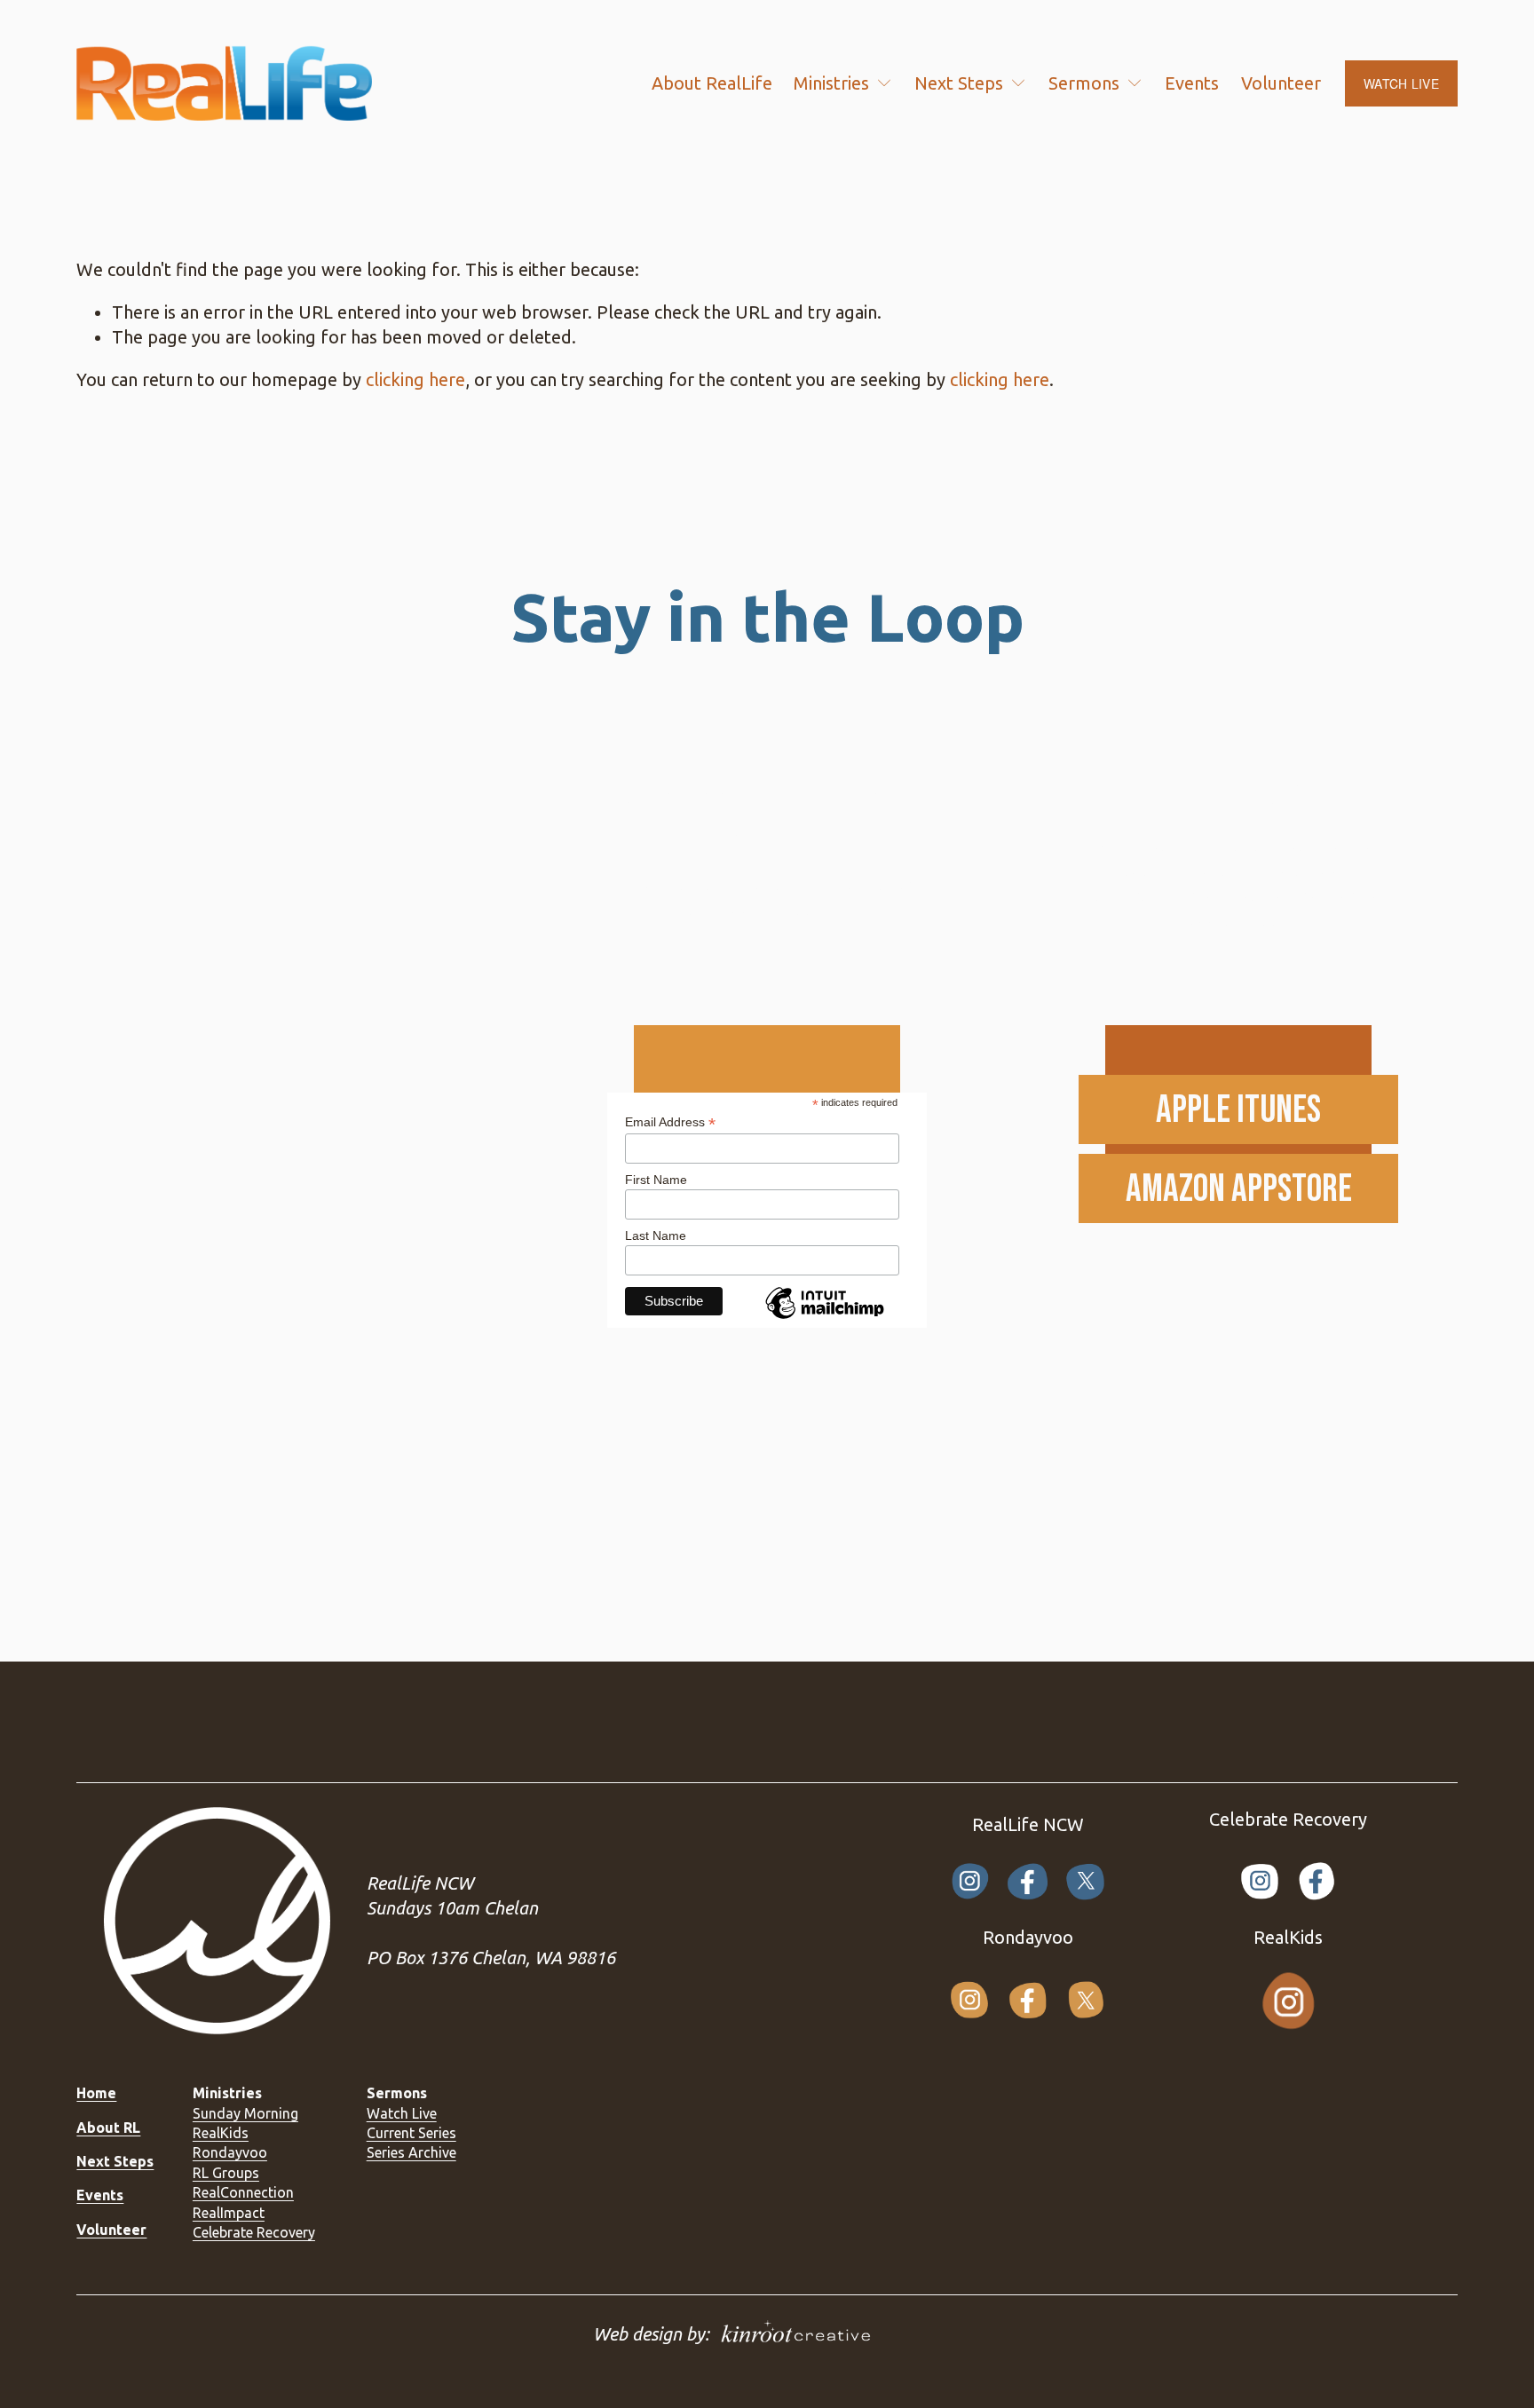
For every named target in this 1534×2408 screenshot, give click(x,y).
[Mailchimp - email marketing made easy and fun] (825, 1318)
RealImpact (229, 2213)
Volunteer (1281, 83)
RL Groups (226, 2173)
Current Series (411, 2133)
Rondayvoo (230, 2152)
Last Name (656, 1236)
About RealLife (712, 83)
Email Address (670, 1122)
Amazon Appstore (1239, 1189)
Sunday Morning (245, 2113)
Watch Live (402, 2113)
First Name (656, 1180)
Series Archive (411, 2152)
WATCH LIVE (1401, 83)
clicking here (415, 379)
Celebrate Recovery (254, 2232)
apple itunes (1238, 1110)
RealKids (221, 2133)
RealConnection (243, 2192)
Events (1192, 83)
